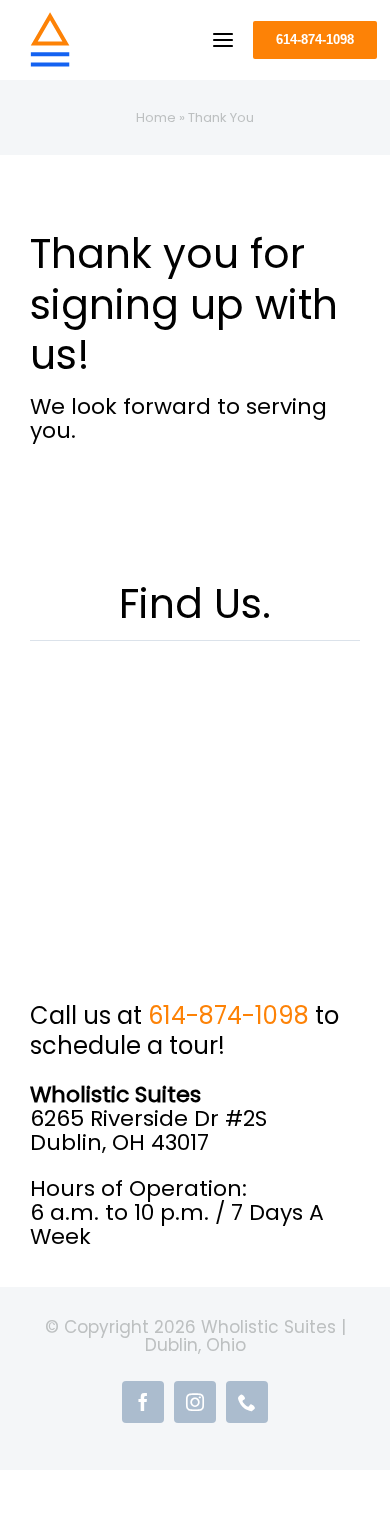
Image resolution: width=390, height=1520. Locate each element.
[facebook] (143, 1402)
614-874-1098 (228, 1015)
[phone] (247, 1402)
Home (156, 117)
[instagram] (195, 1402)
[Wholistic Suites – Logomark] (50, 20)
